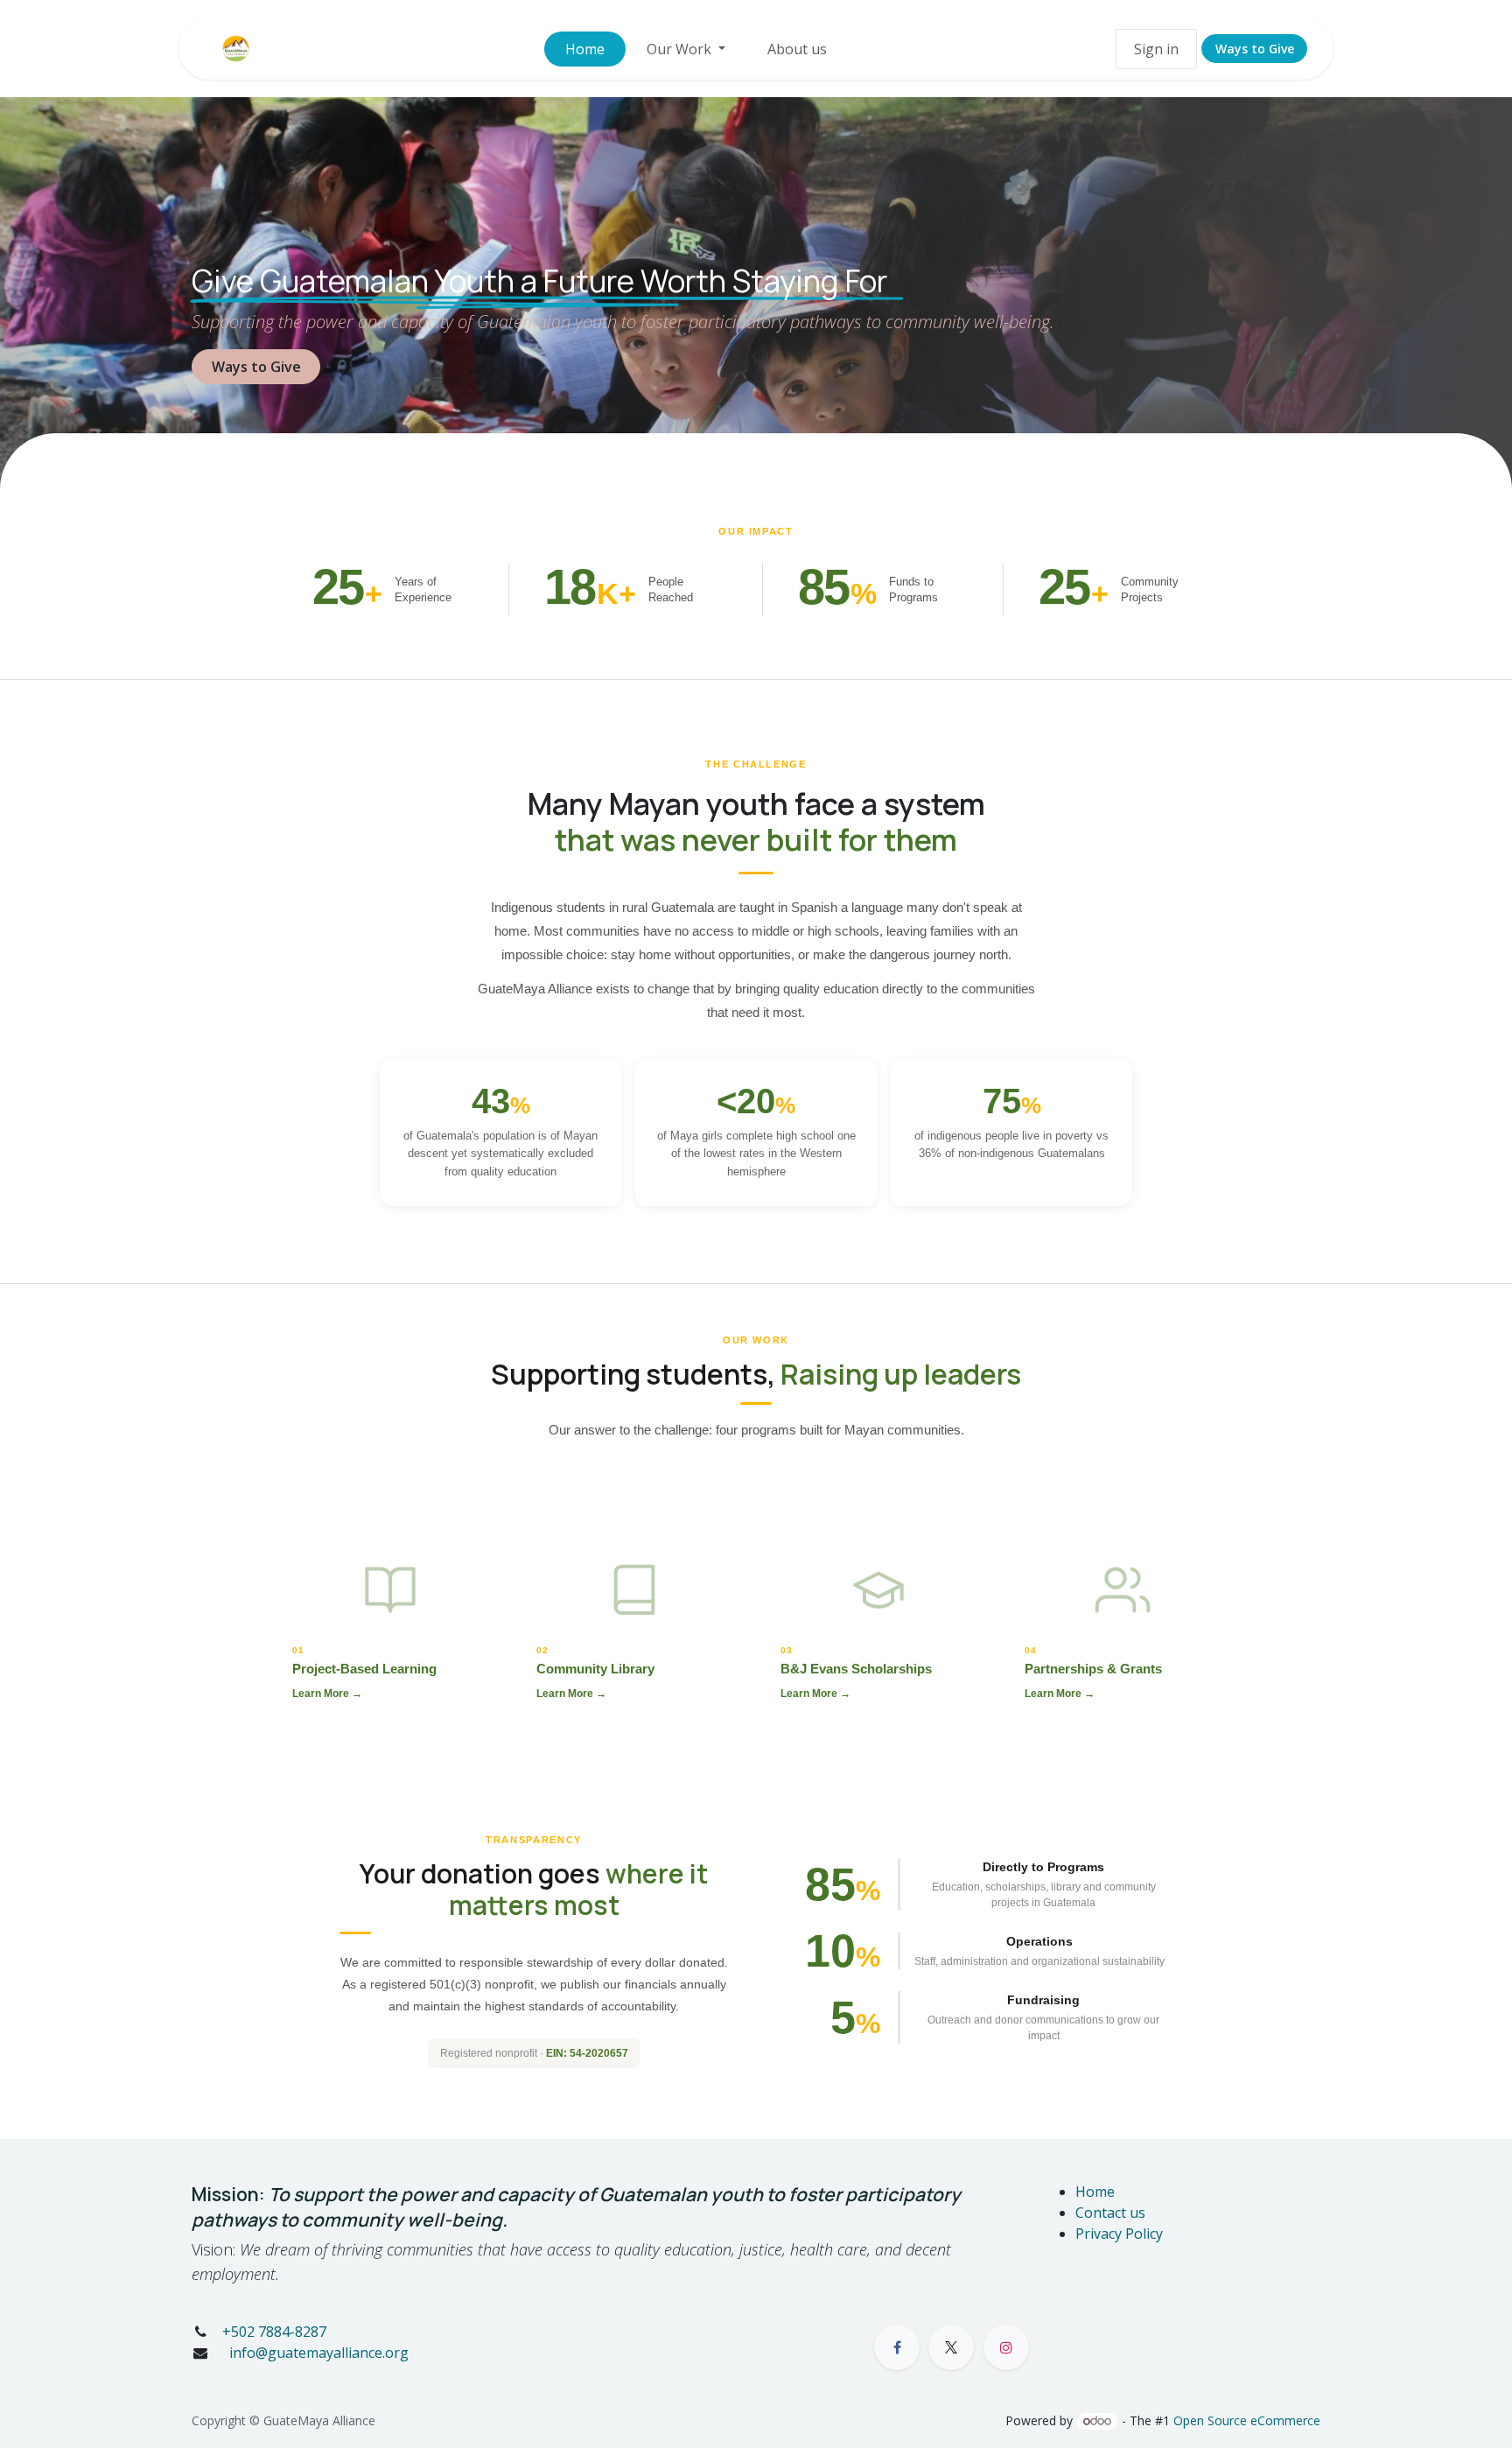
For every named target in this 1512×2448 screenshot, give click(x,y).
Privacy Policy (1119, 2234)
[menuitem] (585, 49)
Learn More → (327, 1694)
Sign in (1156, 49)
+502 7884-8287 (274, 2332)
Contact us (1110, 2213)
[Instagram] (1006, 2347)
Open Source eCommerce (1247, 2420)
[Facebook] (897, 2347)
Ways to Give (1255, 49)
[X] (951, 2347)
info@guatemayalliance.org (317, 2353)
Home (1095, 2192)
